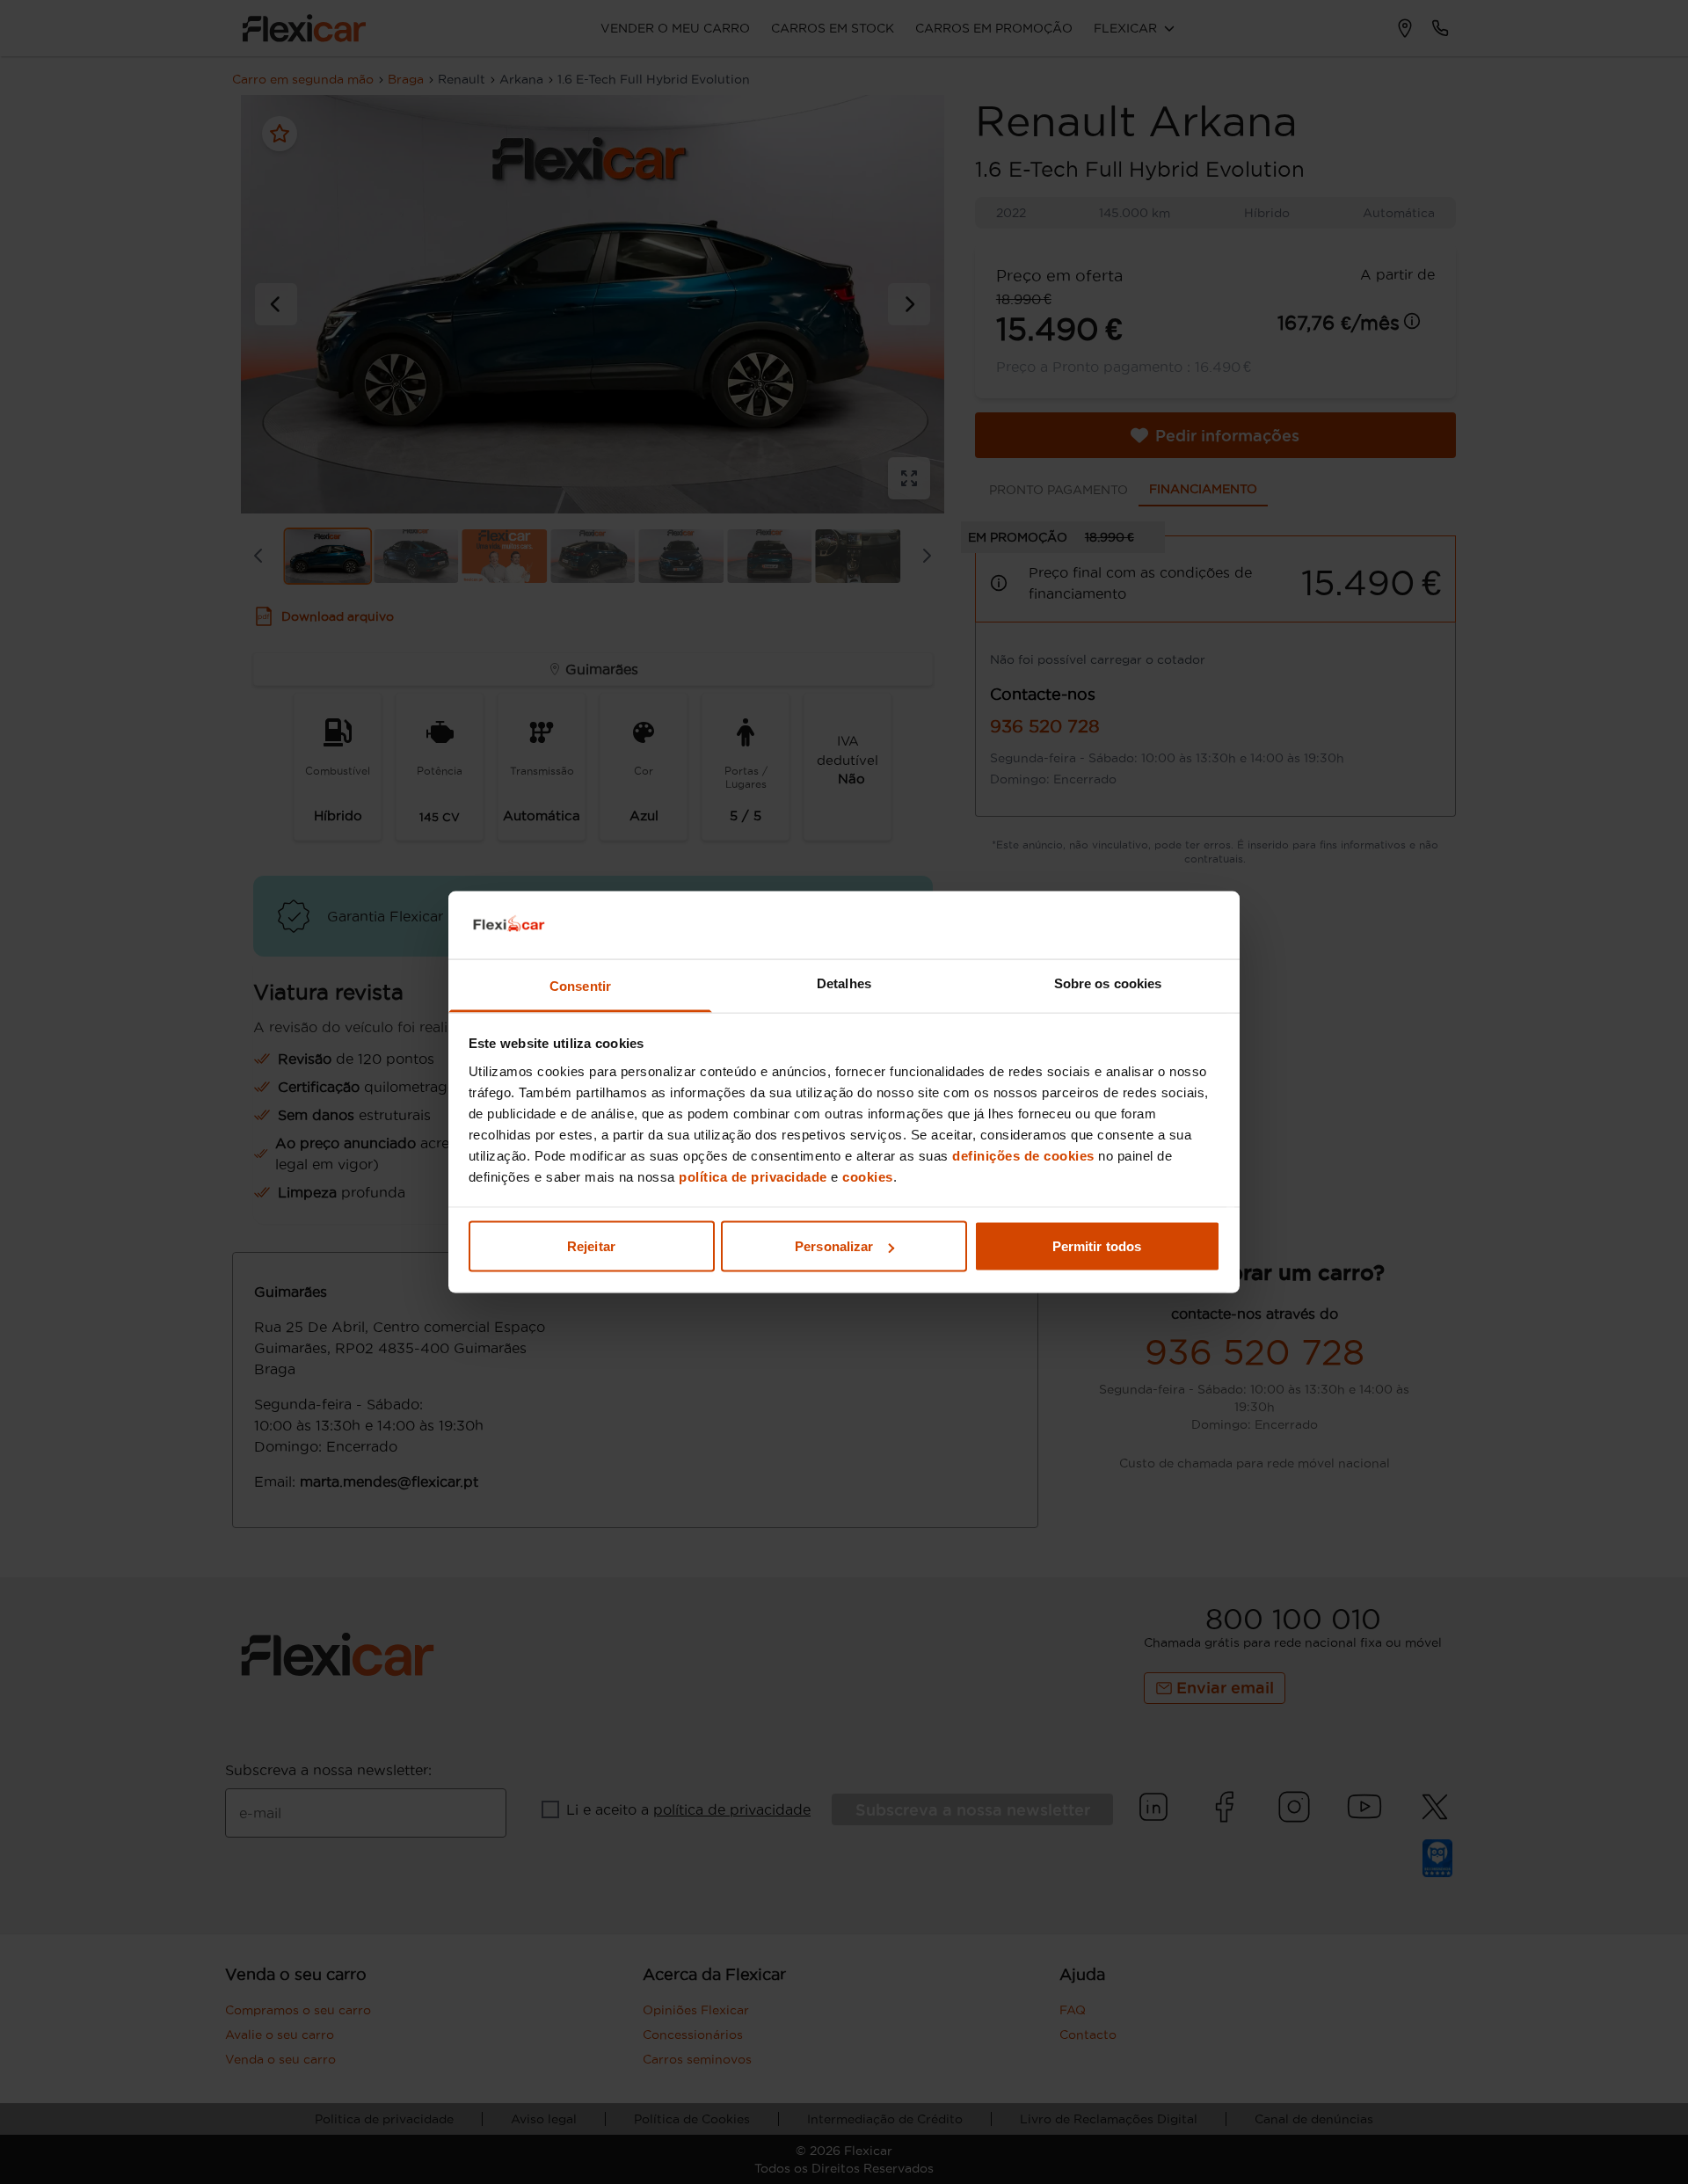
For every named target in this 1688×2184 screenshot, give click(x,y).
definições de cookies (1023, 1155)
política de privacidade (753, 1176)
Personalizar (834, 1246)
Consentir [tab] (580, 985)
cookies (868, 1176)
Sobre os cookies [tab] (1108, 983)
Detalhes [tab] (844, 983)
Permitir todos (1097, 1246)
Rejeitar (591, 1246)
